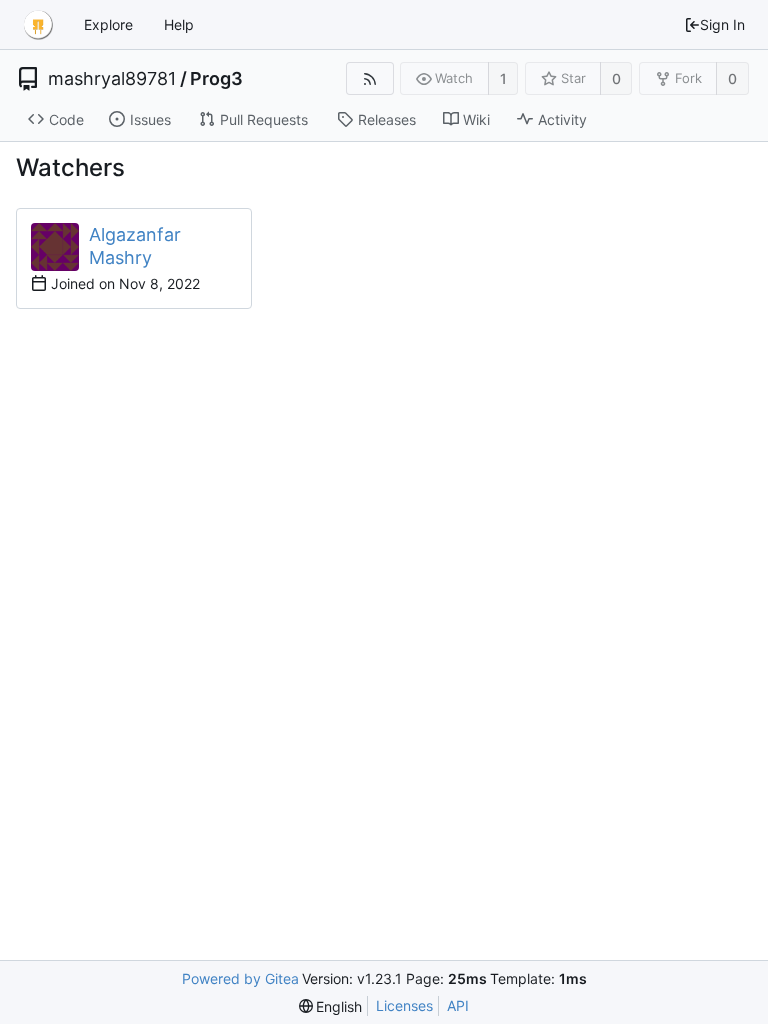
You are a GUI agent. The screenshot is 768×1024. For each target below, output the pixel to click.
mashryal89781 (112, 79)
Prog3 (216, 79)
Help (179, 24)
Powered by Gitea (240, 978)
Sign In (722, 24)
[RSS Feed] (369, 78)
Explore (108, 24)
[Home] (38, 25)
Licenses (404, 1005)
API (458, 1005)
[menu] (331, 1006)
